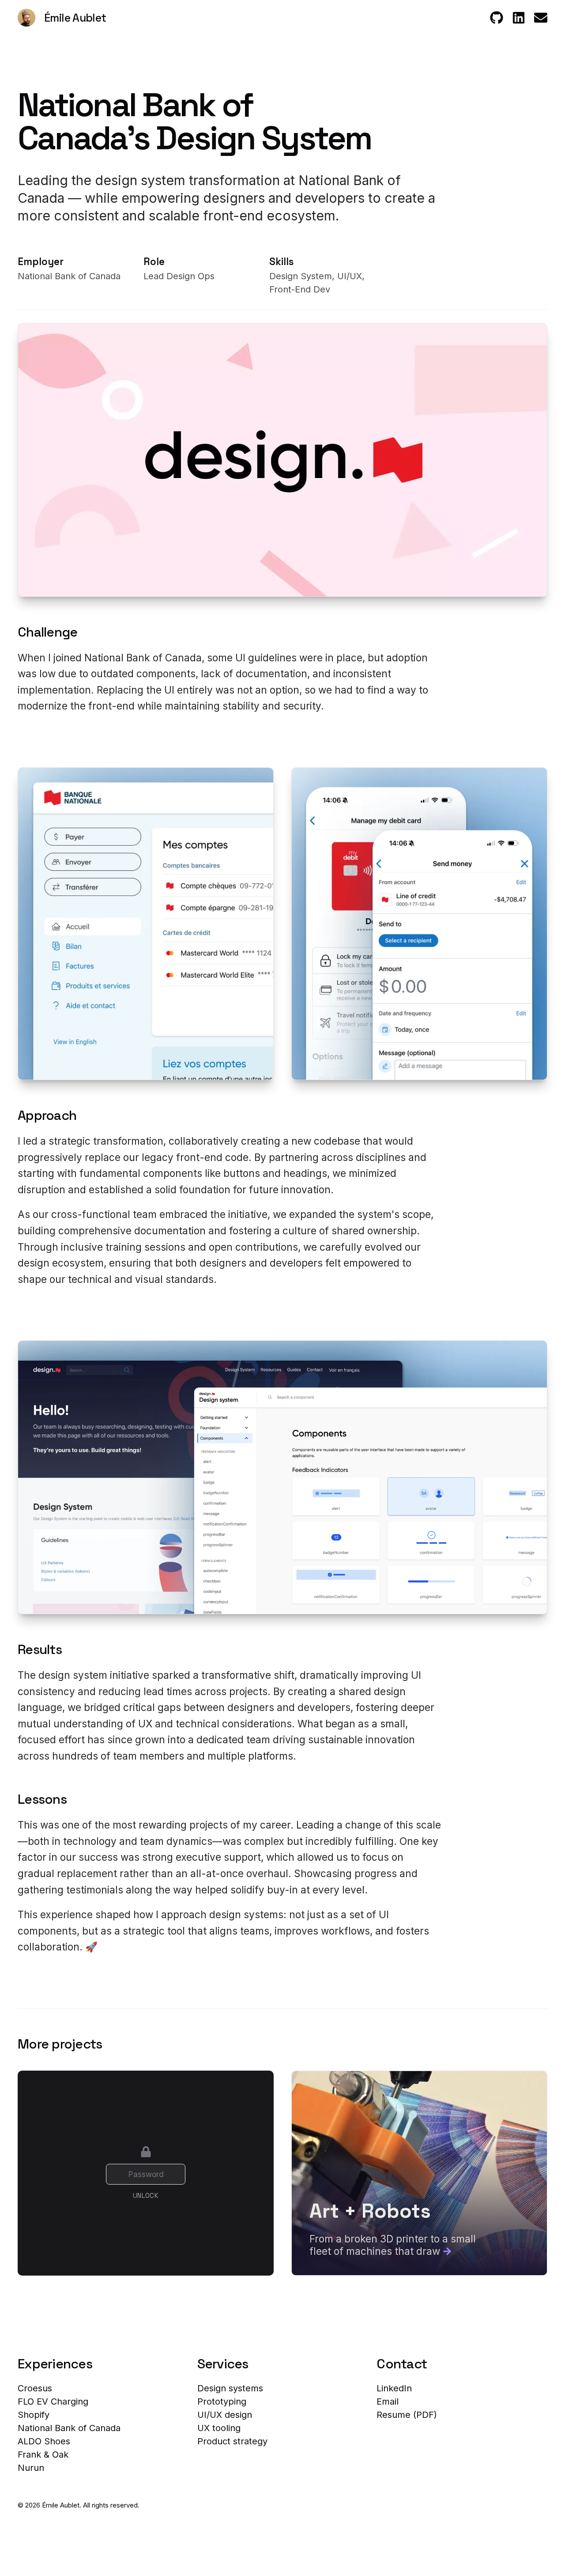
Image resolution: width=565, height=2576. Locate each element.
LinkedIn (394, 2388)
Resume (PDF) (407, 2415)
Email (388, 2401)
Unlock (146, 2195)
